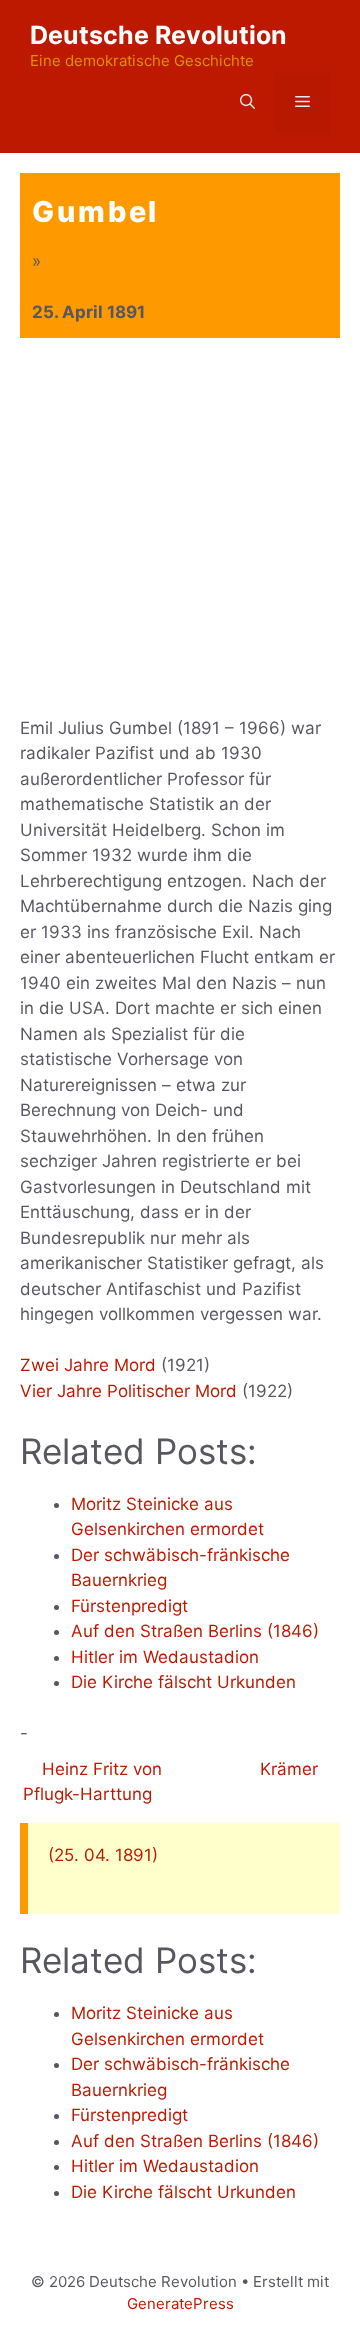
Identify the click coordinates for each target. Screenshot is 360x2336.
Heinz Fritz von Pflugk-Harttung (92, 1782)
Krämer (291, 1769)
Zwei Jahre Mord (88, 1365)
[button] (247, 103)
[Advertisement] (180, 528)
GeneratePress (180, 2303)
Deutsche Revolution (158, 35)
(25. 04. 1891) (103, 1855)
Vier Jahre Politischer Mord (128, 1391)
